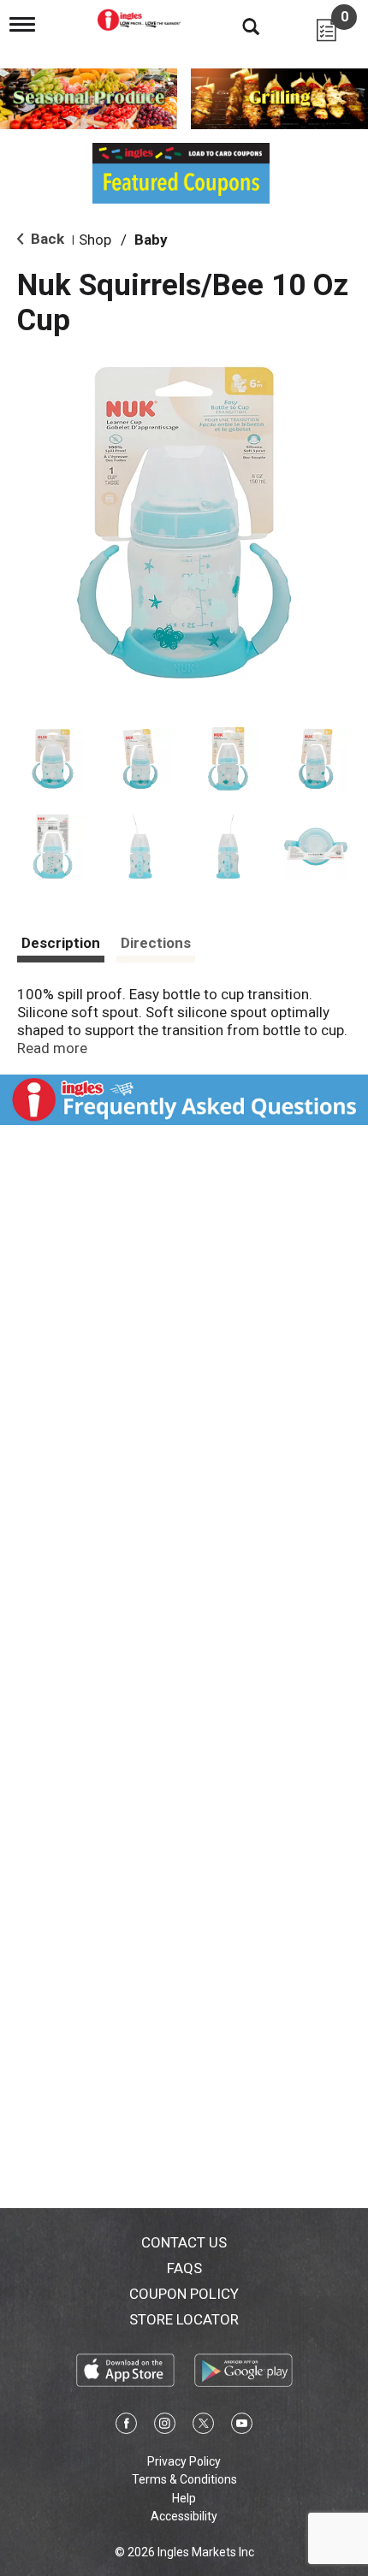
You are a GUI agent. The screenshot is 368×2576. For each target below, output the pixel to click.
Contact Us (184, 2242)
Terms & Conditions (184, 2479)
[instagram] (165, 2426)
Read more (52, 1048)
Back (46, 239)
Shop (95, 240)
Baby (151, 240)
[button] (53, 759)
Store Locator (184, 2319)
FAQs (184, 2268)
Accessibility (184, 2516)
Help (184, 2498)
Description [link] (61, 943)
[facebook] (126, 2426)
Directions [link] (156, 943)
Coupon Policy (184, 2294)
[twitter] (203, 2426)
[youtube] (242, 2426)
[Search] (238, 26)
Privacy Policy (184, 2461)
